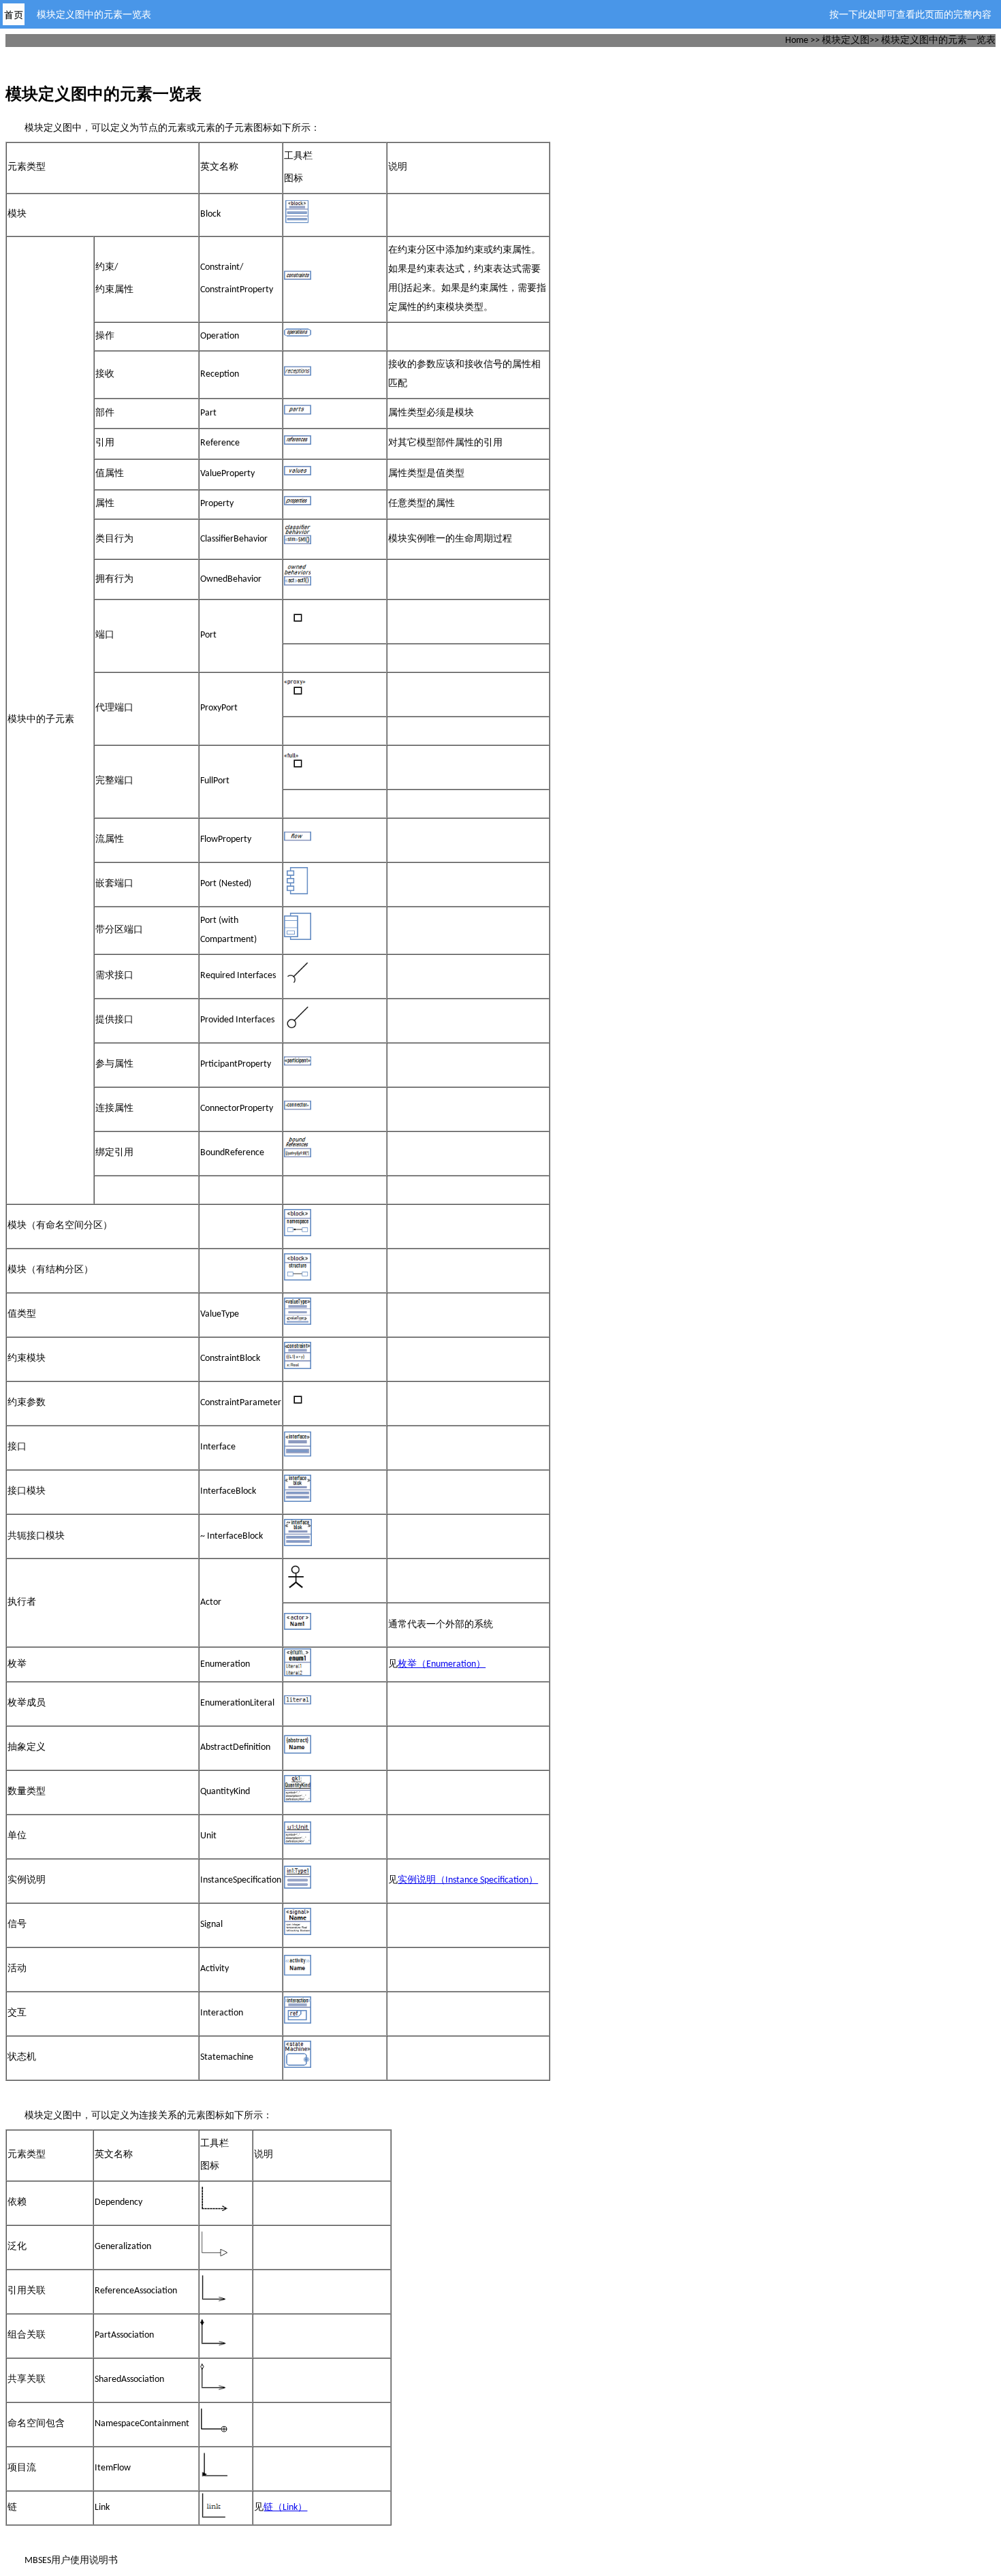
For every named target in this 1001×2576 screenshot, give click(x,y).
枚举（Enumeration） (442, 1664)
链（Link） (285, 2508)
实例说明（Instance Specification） (468, 1880)
